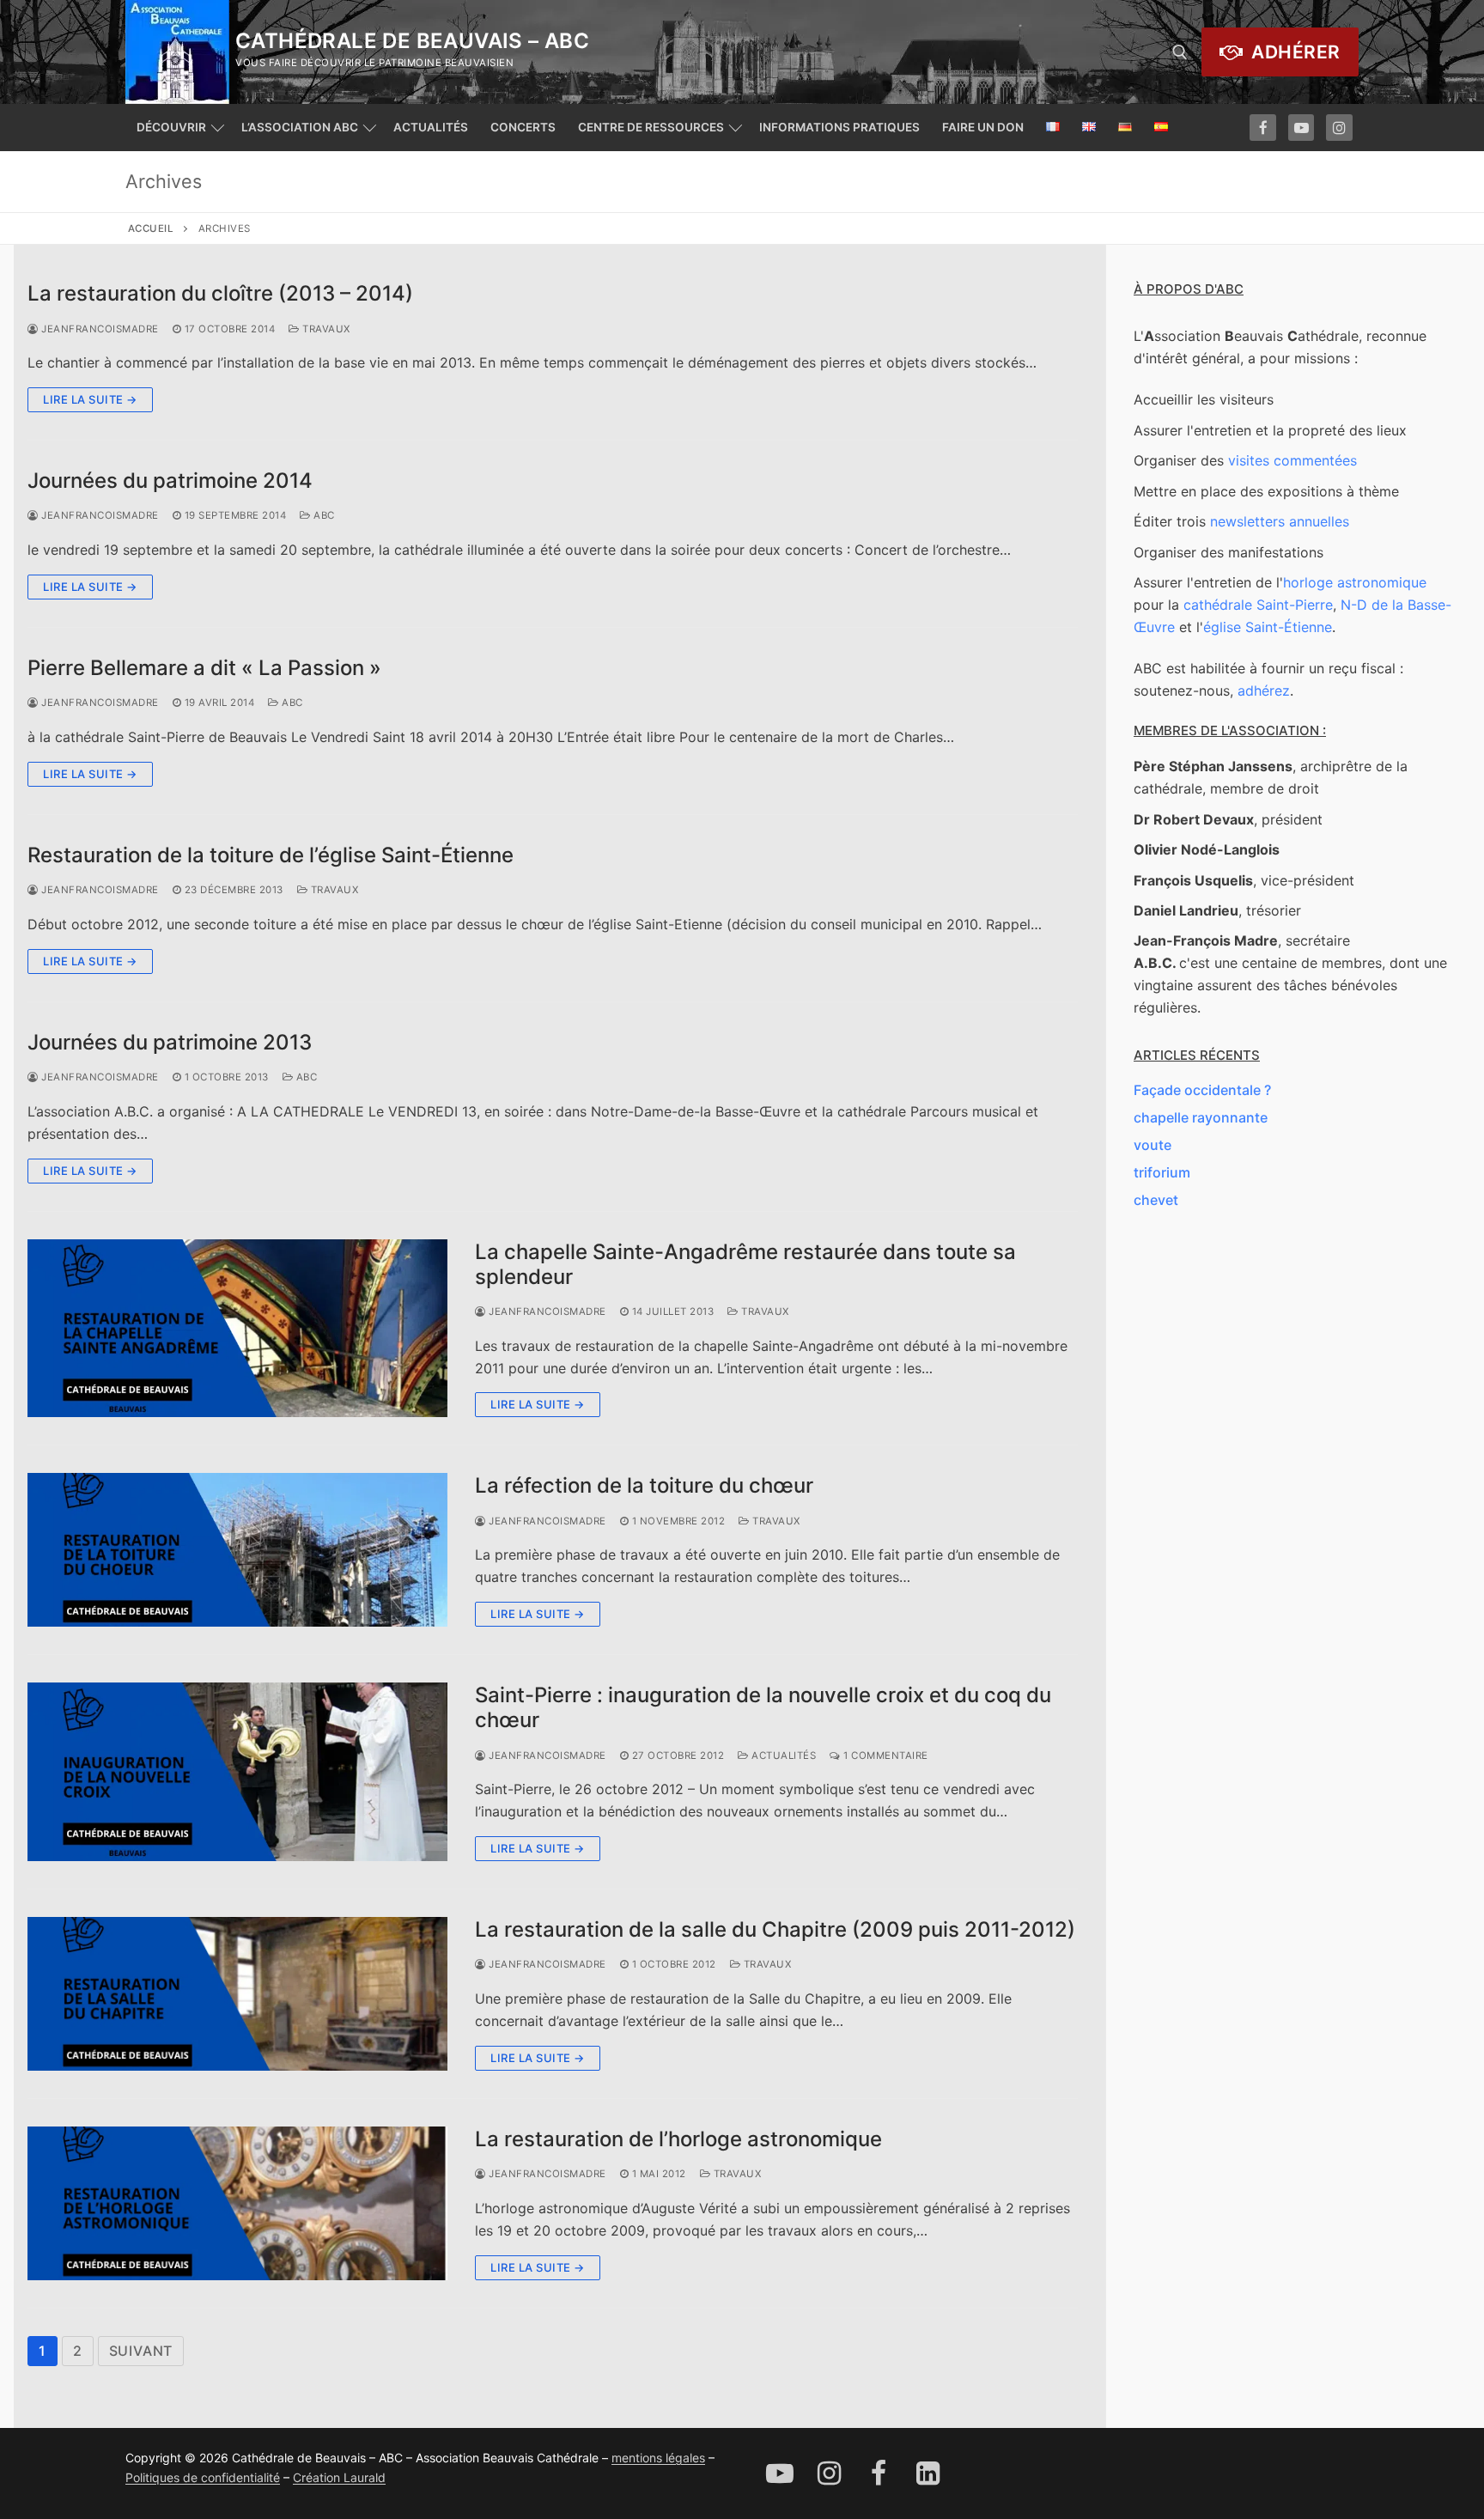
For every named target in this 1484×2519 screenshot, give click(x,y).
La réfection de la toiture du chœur (644, 1485)
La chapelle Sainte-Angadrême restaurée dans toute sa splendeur (745, 1264)
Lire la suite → (90, 399)
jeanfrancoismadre (99, 329)
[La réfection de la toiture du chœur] (237, 1550)
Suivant (141, 2351)
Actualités (782, 1755)
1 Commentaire (885, 1755)
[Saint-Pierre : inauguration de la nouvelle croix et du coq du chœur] (237, 1772)
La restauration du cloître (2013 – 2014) (220, 293)
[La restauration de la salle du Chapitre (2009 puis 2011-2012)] (237, 1994)
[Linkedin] (928, 2473)
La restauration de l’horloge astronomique (678, 2139)
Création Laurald (339, 2477)
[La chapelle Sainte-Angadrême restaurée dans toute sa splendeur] (237, 1329)
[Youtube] (1302, 128)
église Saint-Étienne (1268, 627)
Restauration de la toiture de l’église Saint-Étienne (271, 855)
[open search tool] (1180, 52)
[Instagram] (1339, 128)
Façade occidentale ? (1202, 1090)
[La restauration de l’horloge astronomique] (237, 2203)
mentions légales (658, 2458)
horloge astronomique (1355, 582)
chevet (1156, 1200)
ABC (323, 515)
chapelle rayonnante (1201, 1117)
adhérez (1264, 691)
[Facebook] (1263, 128)
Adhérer (1294, 52)
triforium (1162, 1172)
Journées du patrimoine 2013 (170, 1042)
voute (1153, 1145)
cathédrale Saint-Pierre (1258, 605)
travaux (325, 329)
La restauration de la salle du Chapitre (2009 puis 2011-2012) (775, 1929)
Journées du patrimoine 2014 (170, 481)
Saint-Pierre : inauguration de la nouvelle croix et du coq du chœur (763, 1707)
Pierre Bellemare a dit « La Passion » (204, 668)
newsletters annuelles (1280, 521)
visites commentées (1292, 460)
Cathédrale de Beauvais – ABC (412, 41)
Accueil (151, 228)
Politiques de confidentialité (203, 2477)
